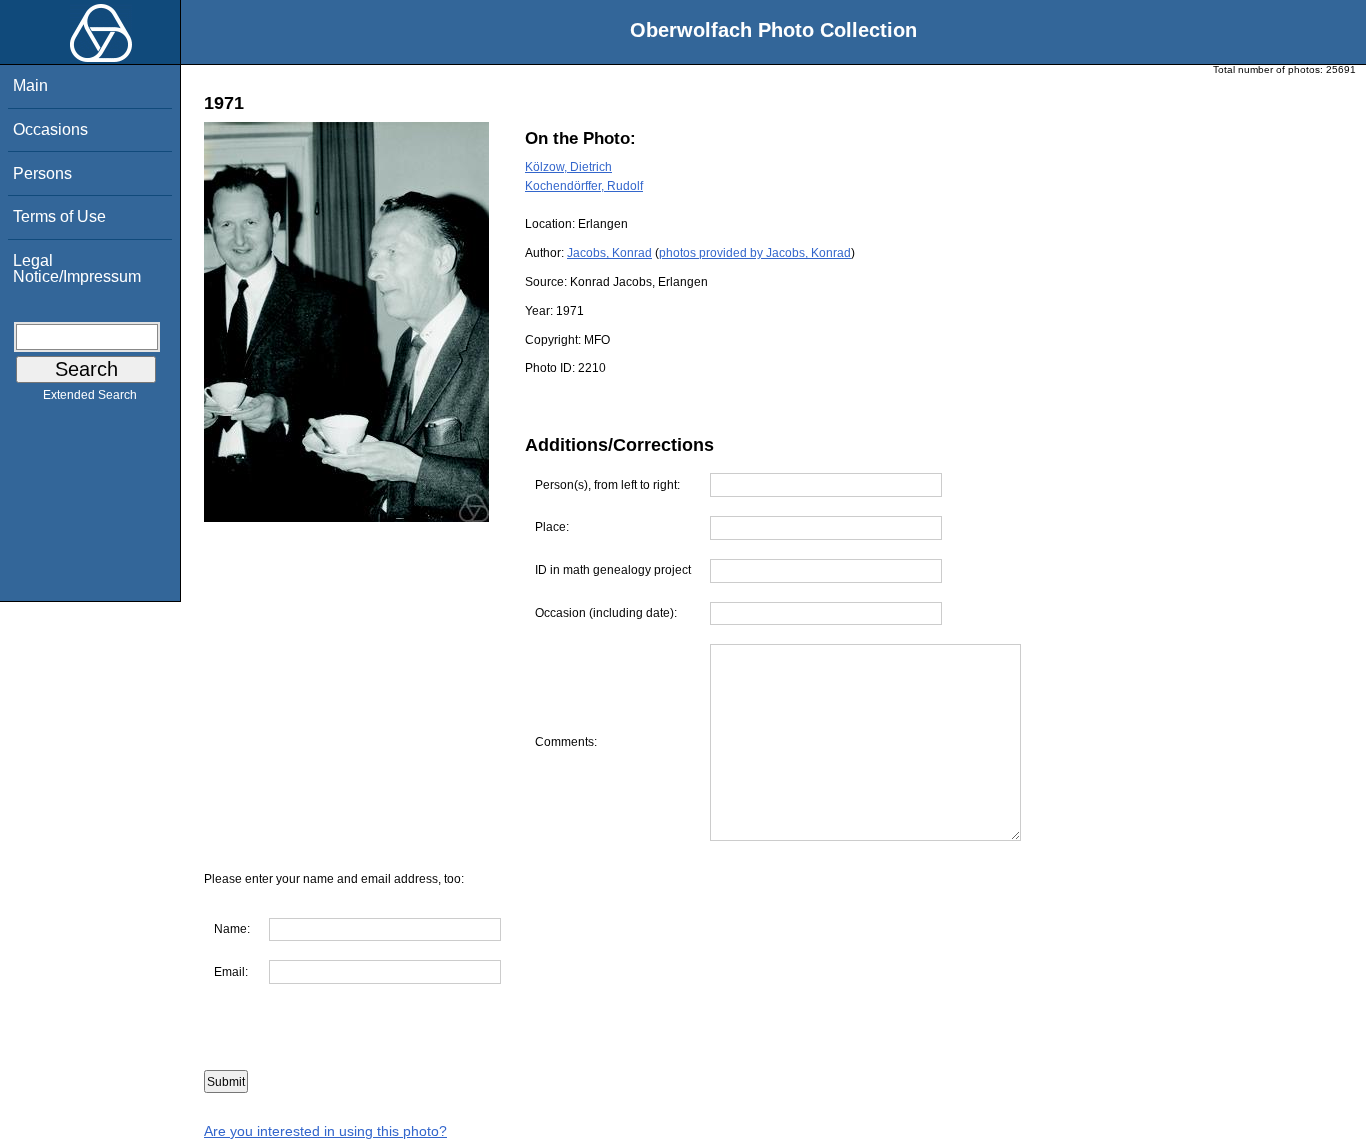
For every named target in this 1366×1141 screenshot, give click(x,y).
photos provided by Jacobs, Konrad (755, 253)
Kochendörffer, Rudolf (584, 186)
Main (30, 85)
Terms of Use (59, 216)
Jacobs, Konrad (609, 253)
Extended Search (90, 395)
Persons (42, 173)
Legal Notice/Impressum (77, 268)
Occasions (50, 129)
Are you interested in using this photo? (325, 1131)
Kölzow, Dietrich (568, 167)
